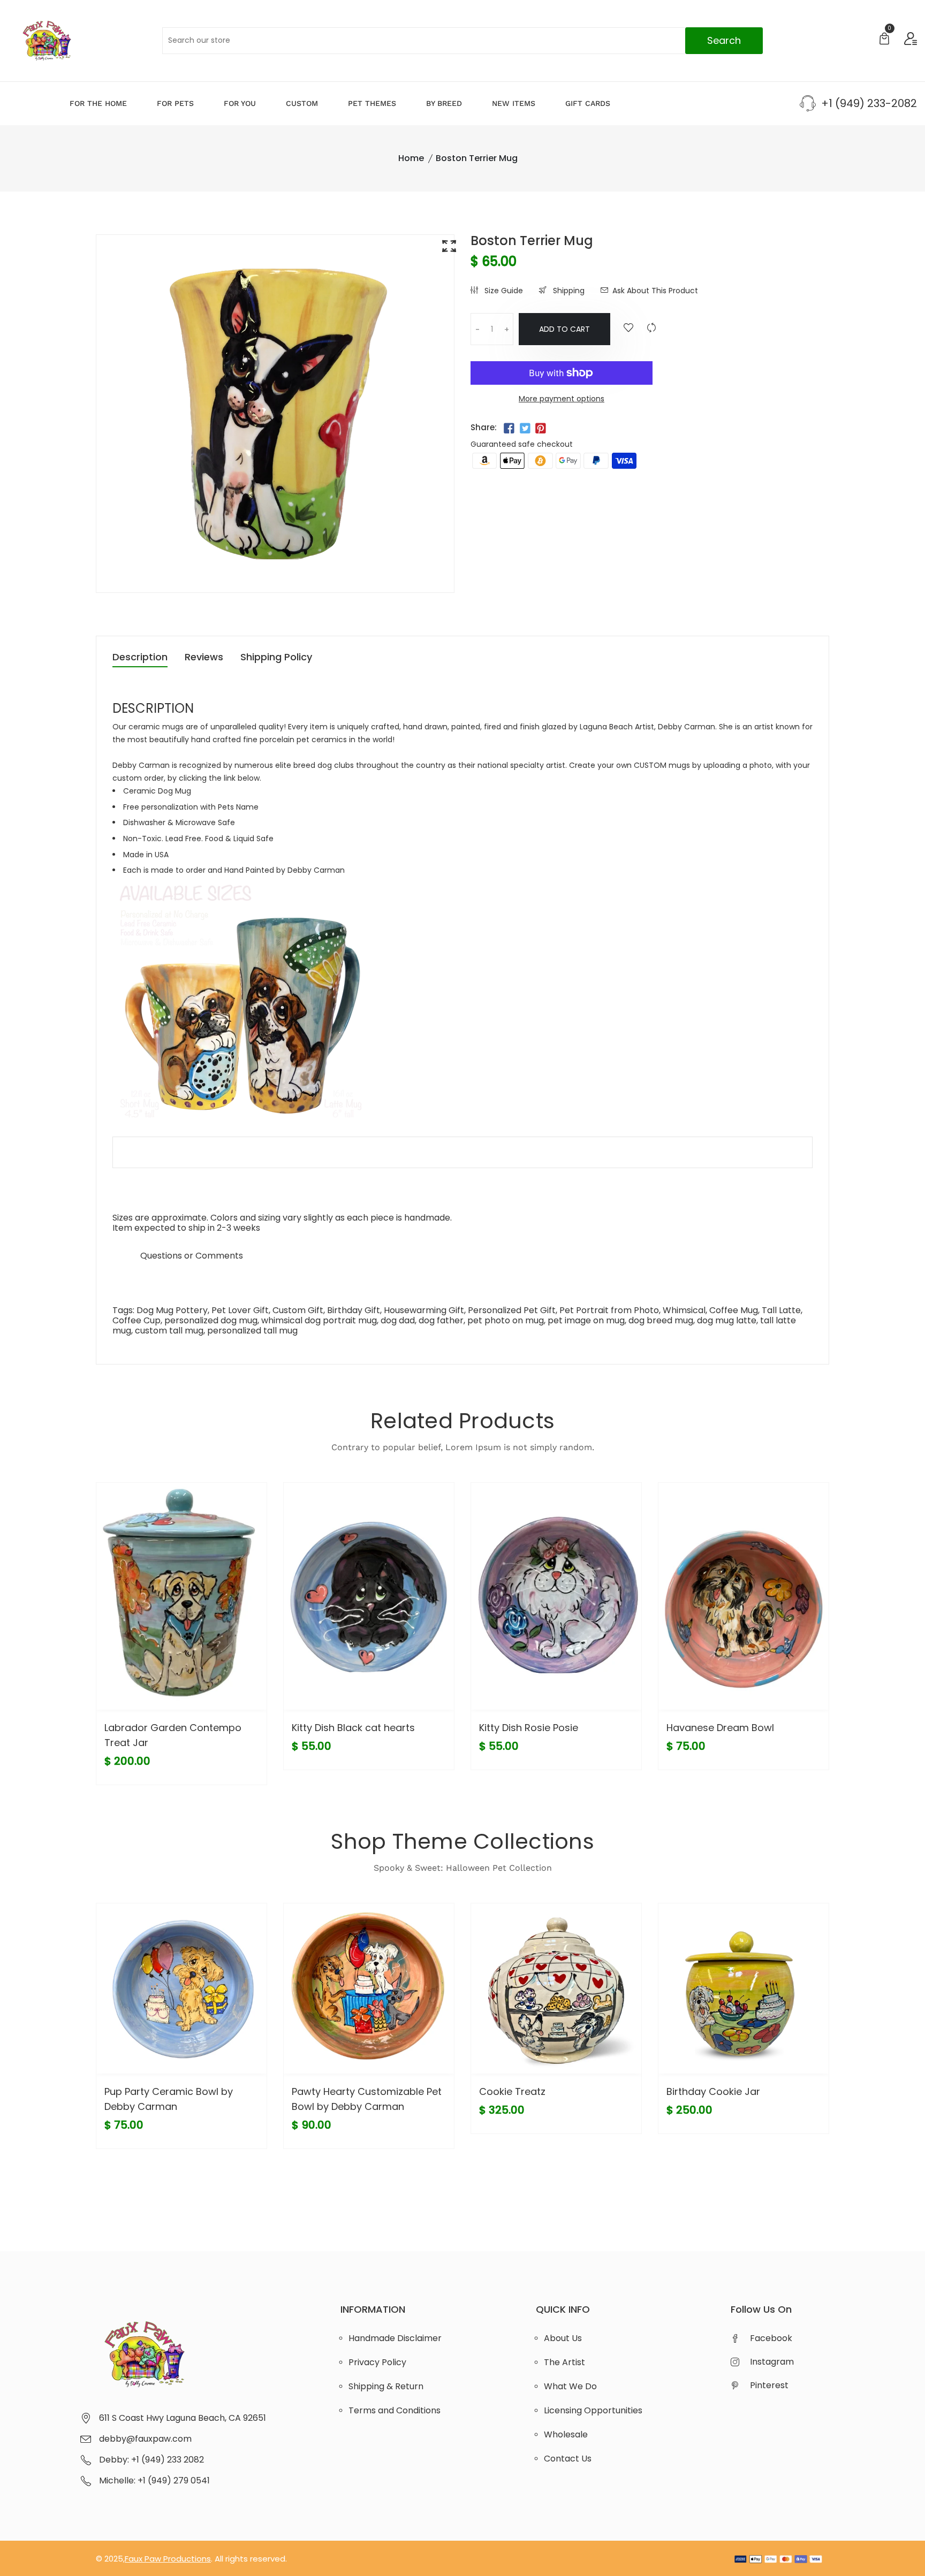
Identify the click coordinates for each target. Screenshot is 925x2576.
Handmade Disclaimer (395, 2338)
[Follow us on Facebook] (509, 429)
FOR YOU (240, 103)
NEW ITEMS (514, 103)
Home (411, 158)
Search (724, 40)
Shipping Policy (276, 658)
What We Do (570, 2386)
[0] (884, 40)
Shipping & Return (386, 2386)
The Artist (564, 2362)
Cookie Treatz (512, 2091)
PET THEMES (372, 103)
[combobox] (462, 41)
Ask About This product (655, 291)
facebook (771, 2338)
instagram (772, 2362)
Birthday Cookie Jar (713, 2091)
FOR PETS (175, 103)
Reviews (204, 658)
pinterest (769, 2385)
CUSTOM (302, 103)
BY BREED (444, 103)
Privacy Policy (377, 2362)
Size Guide (503, 291)
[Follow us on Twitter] (525, 429)
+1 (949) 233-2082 (869, 103)
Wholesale (566, 2434)
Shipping (568, 291)
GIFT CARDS (588, 103)
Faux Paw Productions (168, 2559)
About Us (563, 2338)
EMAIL (124, 1256)
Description (140, 658)
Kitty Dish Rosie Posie (529, 1728)
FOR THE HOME (98, 103)
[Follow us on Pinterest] (541, 429)
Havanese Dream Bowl (720, 1728)
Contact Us (568, 2459)
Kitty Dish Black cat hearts (353, 1728)
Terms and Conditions (395, 2410)
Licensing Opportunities (593, 2410)
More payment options (562, 399)
